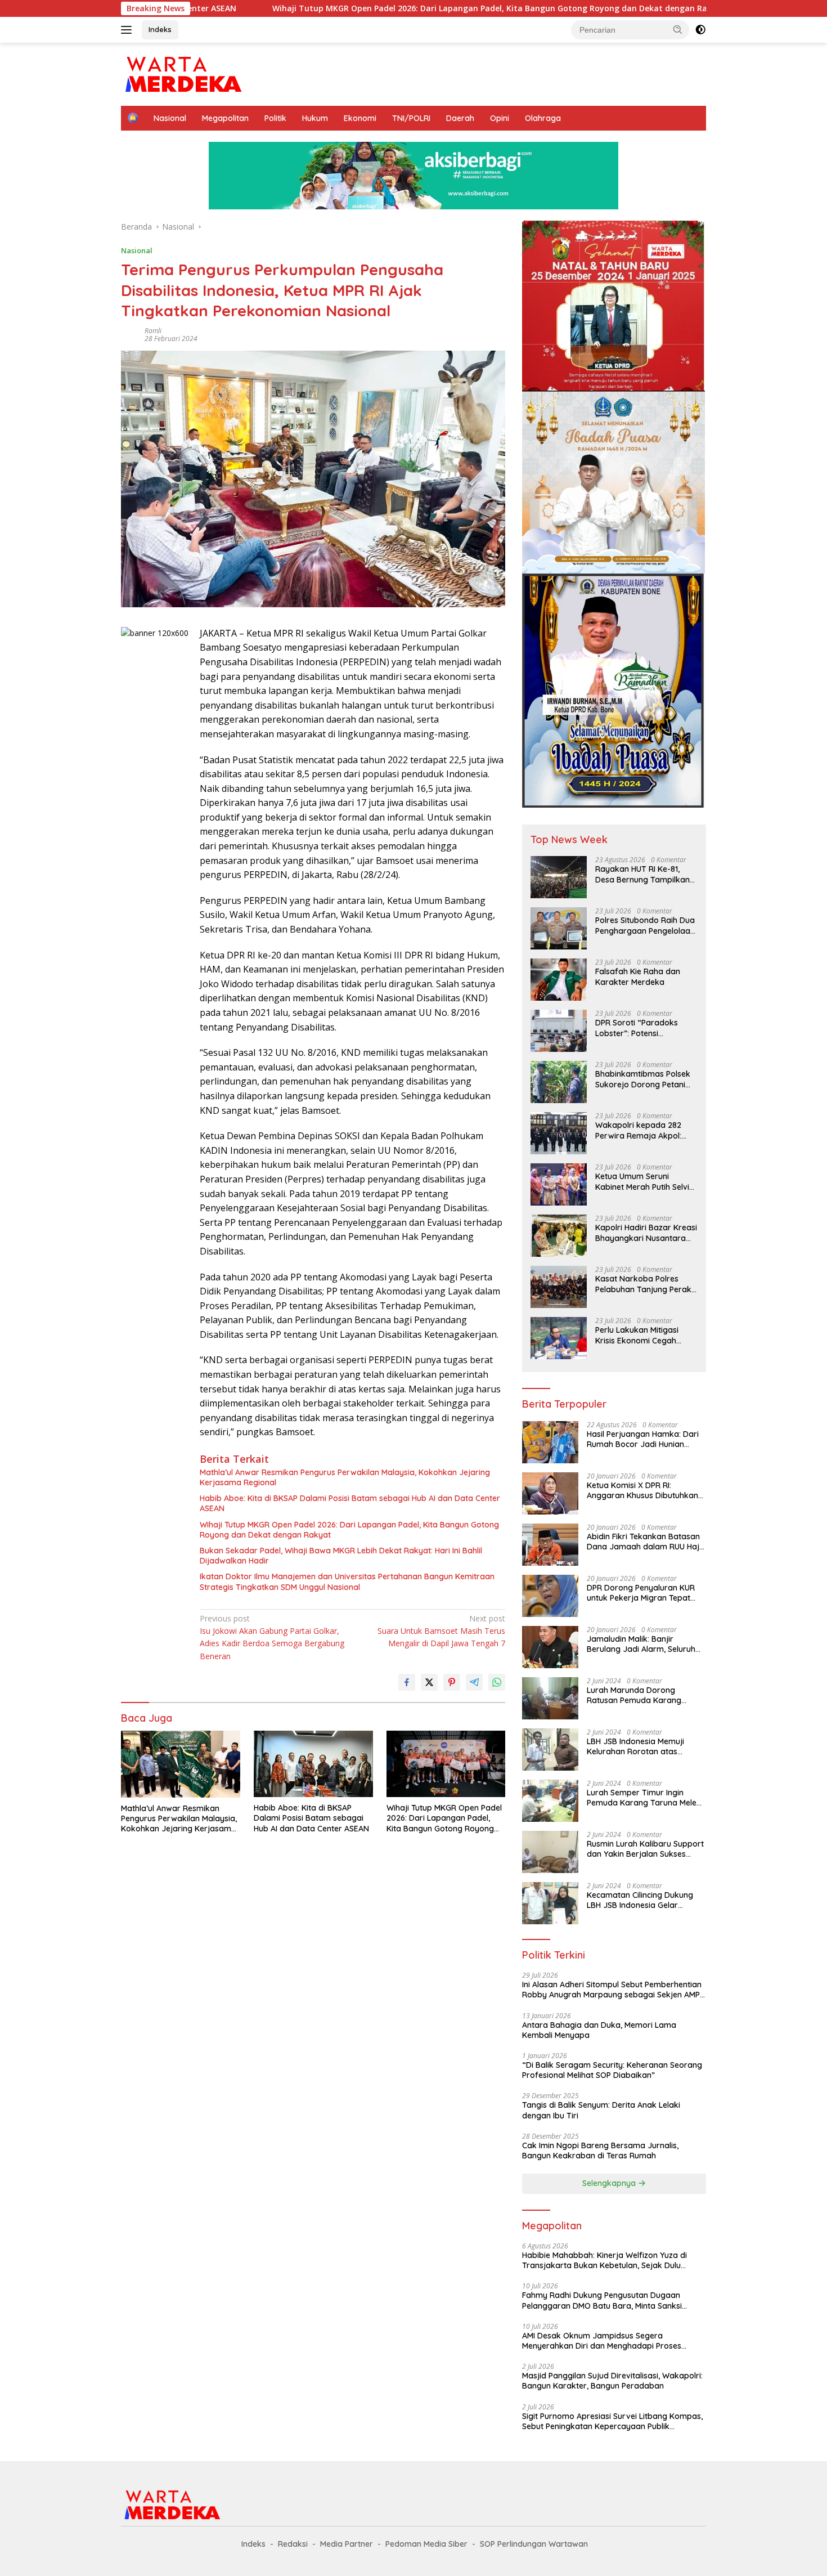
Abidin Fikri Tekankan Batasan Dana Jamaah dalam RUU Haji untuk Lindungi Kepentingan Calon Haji (644, 1542)
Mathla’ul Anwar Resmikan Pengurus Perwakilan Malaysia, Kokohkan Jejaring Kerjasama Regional (345, 1477)
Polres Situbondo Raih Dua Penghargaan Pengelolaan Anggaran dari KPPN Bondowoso (645, 925)
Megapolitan (225, 118)
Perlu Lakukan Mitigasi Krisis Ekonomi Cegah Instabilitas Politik (637, 1335)
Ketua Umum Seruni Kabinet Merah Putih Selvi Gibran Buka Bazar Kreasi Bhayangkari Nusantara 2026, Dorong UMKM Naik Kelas (644, 1181)
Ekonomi (360, 118)
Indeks (160, 29)
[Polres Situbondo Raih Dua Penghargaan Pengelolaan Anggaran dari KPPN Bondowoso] (559, 928)
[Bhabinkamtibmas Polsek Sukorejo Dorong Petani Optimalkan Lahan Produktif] (559, 1082)
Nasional (170, 118)
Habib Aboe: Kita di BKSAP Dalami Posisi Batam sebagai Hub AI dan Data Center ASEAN (350, 1503)
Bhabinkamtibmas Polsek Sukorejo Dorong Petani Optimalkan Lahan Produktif (643, 1079)
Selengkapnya (610, 2183)
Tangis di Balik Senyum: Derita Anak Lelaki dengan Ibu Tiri (601, 2110)
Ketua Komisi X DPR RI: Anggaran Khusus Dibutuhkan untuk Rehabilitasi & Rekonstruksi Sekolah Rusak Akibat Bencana (642, 1490)
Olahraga (543, 118)
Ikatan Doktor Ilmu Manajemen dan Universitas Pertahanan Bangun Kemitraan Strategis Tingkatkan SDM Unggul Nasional (347, 1582)
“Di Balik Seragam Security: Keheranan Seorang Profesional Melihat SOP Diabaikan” (612, 2070)
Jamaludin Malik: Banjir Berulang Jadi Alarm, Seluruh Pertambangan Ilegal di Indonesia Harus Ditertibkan (641, 1644)
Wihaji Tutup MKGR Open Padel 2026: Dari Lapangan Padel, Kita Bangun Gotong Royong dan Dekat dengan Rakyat (375, 8)
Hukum (315, 118)
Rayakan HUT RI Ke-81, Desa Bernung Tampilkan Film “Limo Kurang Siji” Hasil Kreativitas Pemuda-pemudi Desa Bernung (644, 874)
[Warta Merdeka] (183, 73)
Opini (500, 118)
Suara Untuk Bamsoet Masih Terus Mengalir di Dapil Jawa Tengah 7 (441, 1631)
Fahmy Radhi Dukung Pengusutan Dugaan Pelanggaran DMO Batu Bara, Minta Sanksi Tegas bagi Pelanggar (602, 2300)
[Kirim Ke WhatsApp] (497, 1682)
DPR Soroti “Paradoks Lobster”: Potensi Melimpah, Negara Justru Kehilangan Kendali (642, 1028)
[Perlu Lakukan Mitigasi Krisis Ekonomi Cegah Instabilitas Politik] (559, 1338)
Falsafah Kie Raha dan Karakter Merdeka (638, 976)
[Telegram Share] (474, 1682)
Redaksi (293, 2544)
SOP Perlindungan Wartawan (534, 2544)
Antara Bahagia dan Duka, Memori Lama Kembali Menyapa (599, 2030)
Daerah (460, 118)
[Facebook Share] (407, 1682)
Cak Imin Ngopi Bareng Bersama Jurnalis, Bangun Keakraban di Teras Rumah (600, 2151)
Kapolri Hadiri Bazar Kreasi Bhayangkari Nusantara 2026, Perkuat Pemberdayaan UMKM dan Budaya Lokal (646, 1233)
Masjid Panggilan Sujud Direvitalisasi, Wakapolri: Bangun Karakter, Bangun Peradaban (612, 2381)
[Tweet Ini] (429, 1682)
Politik (275, 118)
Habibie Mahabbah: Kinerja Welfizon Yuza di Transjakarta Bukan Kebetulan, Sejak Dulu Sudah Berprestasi (604, 2260)
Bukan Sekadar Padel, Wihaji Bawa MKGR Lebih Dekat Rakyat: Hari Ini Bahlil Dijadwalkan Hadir (341, 1556)
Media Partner (347, 2544)
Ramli (153, 331)
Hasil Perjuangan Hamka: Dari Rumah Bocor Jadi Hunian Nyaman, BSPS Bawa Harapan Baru (644, 1439)
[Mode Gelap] (700, 30)
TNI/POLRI (411, 118)
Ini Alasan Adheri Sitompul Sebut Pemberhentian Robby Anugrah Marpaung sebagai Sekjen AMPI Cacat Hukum (612, 1990)
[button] (678, 29)
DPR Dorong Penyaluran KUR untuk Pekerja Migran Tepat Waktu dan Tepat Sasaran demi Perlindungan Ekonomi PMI (641, 1593)
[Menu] (129, 30)
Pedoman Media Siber (426, 2544)
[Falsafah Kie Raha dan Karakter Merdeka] (559, 980)
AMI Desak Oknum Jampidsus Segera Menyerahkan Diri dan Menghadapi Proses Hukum (602, 2341)
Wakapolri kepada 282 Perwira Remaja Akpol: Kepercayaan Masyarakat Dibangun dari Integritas (644, 1130)
